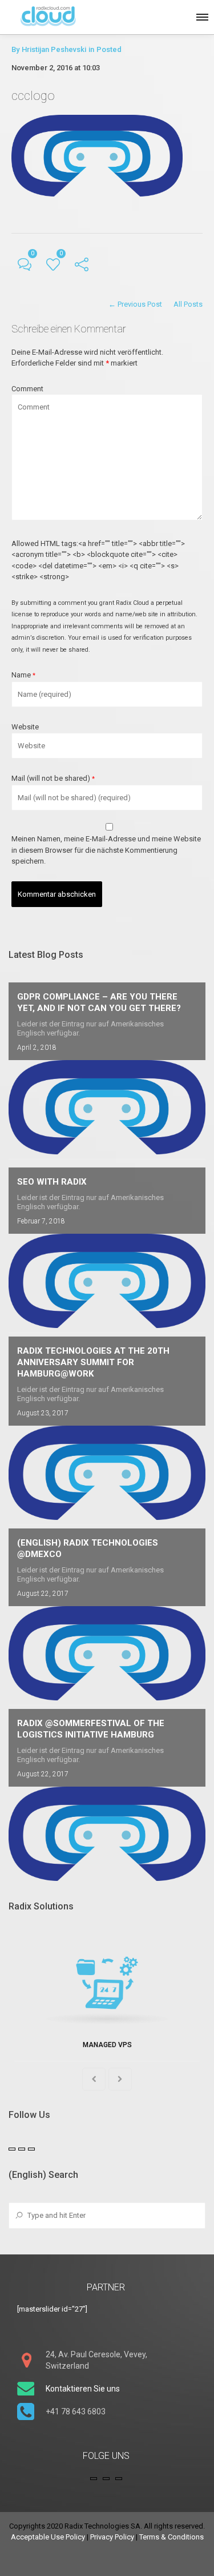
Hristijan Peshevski (54, 49)
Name (23, 675)
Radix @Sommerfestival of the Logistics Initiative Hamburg (91, 1729)
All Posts (188, 304)
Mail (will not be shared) (53, 778)
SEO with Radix (52, 1182)
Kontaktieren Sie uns (83, 2389)
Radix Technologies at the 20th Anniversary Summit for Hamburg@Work (93, 1362)
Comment (27, 389)
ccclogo (33, 96)
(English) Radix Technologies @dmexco (88, 1548)
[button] (201, 15)
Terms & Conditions (171, 2537)
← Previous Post (135, 304)
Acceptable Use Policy (48, 2537)
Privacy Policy (112, 2537)
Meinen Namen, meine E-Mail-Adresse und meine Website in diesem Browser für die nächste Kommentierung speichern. (106, 850)
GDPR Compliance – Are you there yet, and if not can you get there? (99, 1002)
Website (25, 727)
